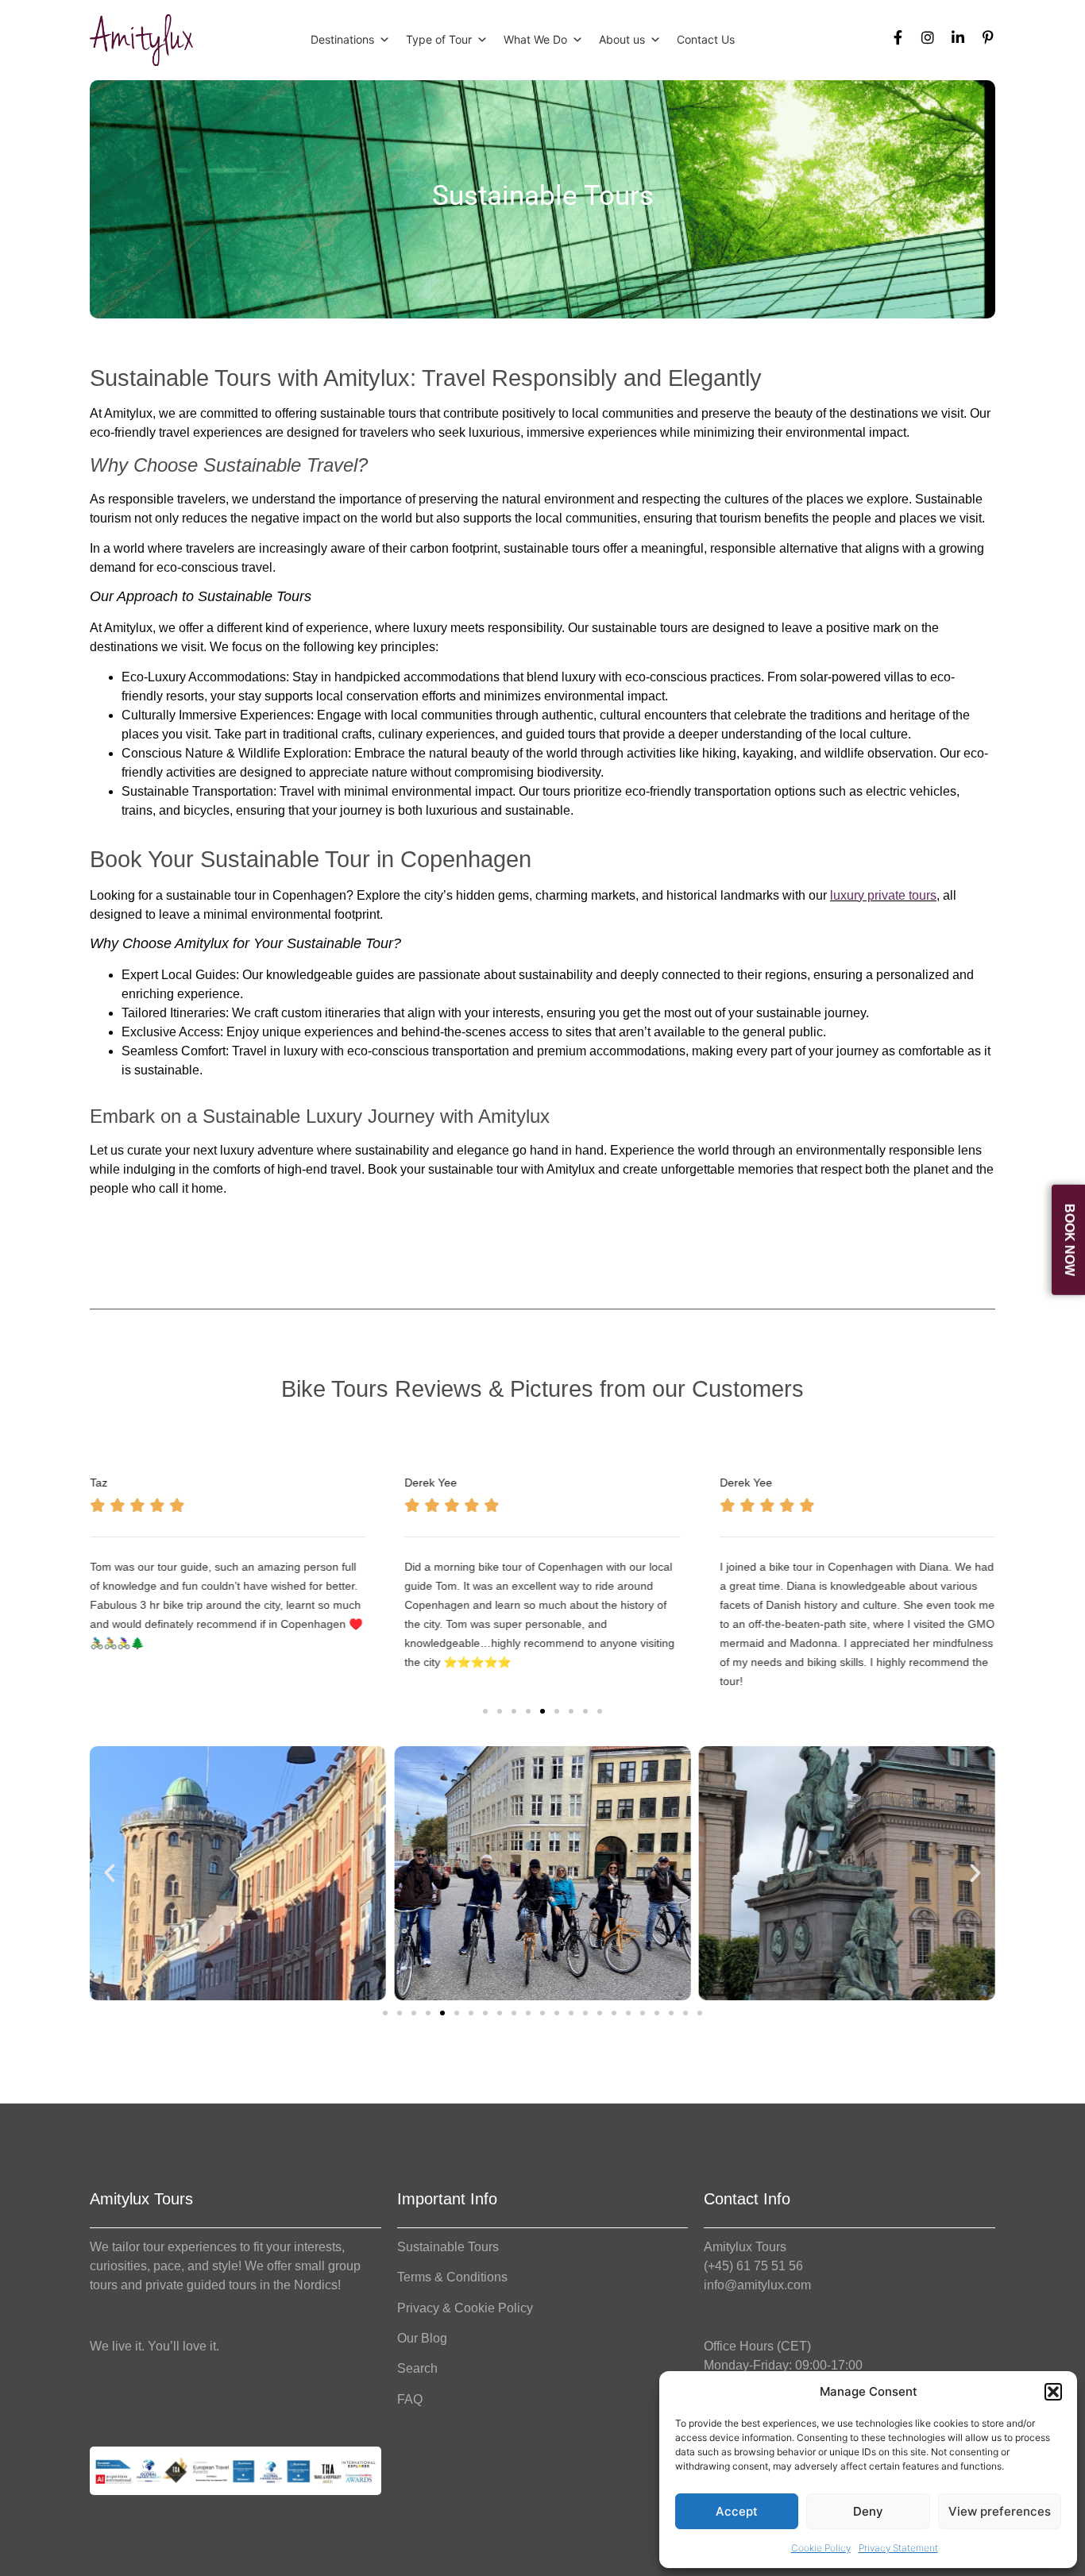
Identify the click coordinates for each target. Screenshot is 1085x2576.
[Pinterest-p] (988, 37)
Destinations (342, 39)
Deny (868, 2511)
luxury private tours (883, 895)
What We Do (535, 39)
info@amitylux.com (757, 2285)
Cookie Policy (821, 2548)
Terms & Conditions (452, 2277)
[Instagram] (928, 37)
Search (417, 2368)
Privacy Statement (898, 2548)
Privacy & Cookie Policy (465, 2308)
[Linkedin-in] (958, 37)
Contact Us (706, 39)
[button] (1053, 2392)
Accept (737, 2511)
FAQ (410, 2399)
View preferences (1000, 2511)
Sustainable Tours (448, 2247)
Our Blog (422, 2338)
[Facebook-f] (898, 37)
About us (622, 39)
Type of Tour (439, 39)
